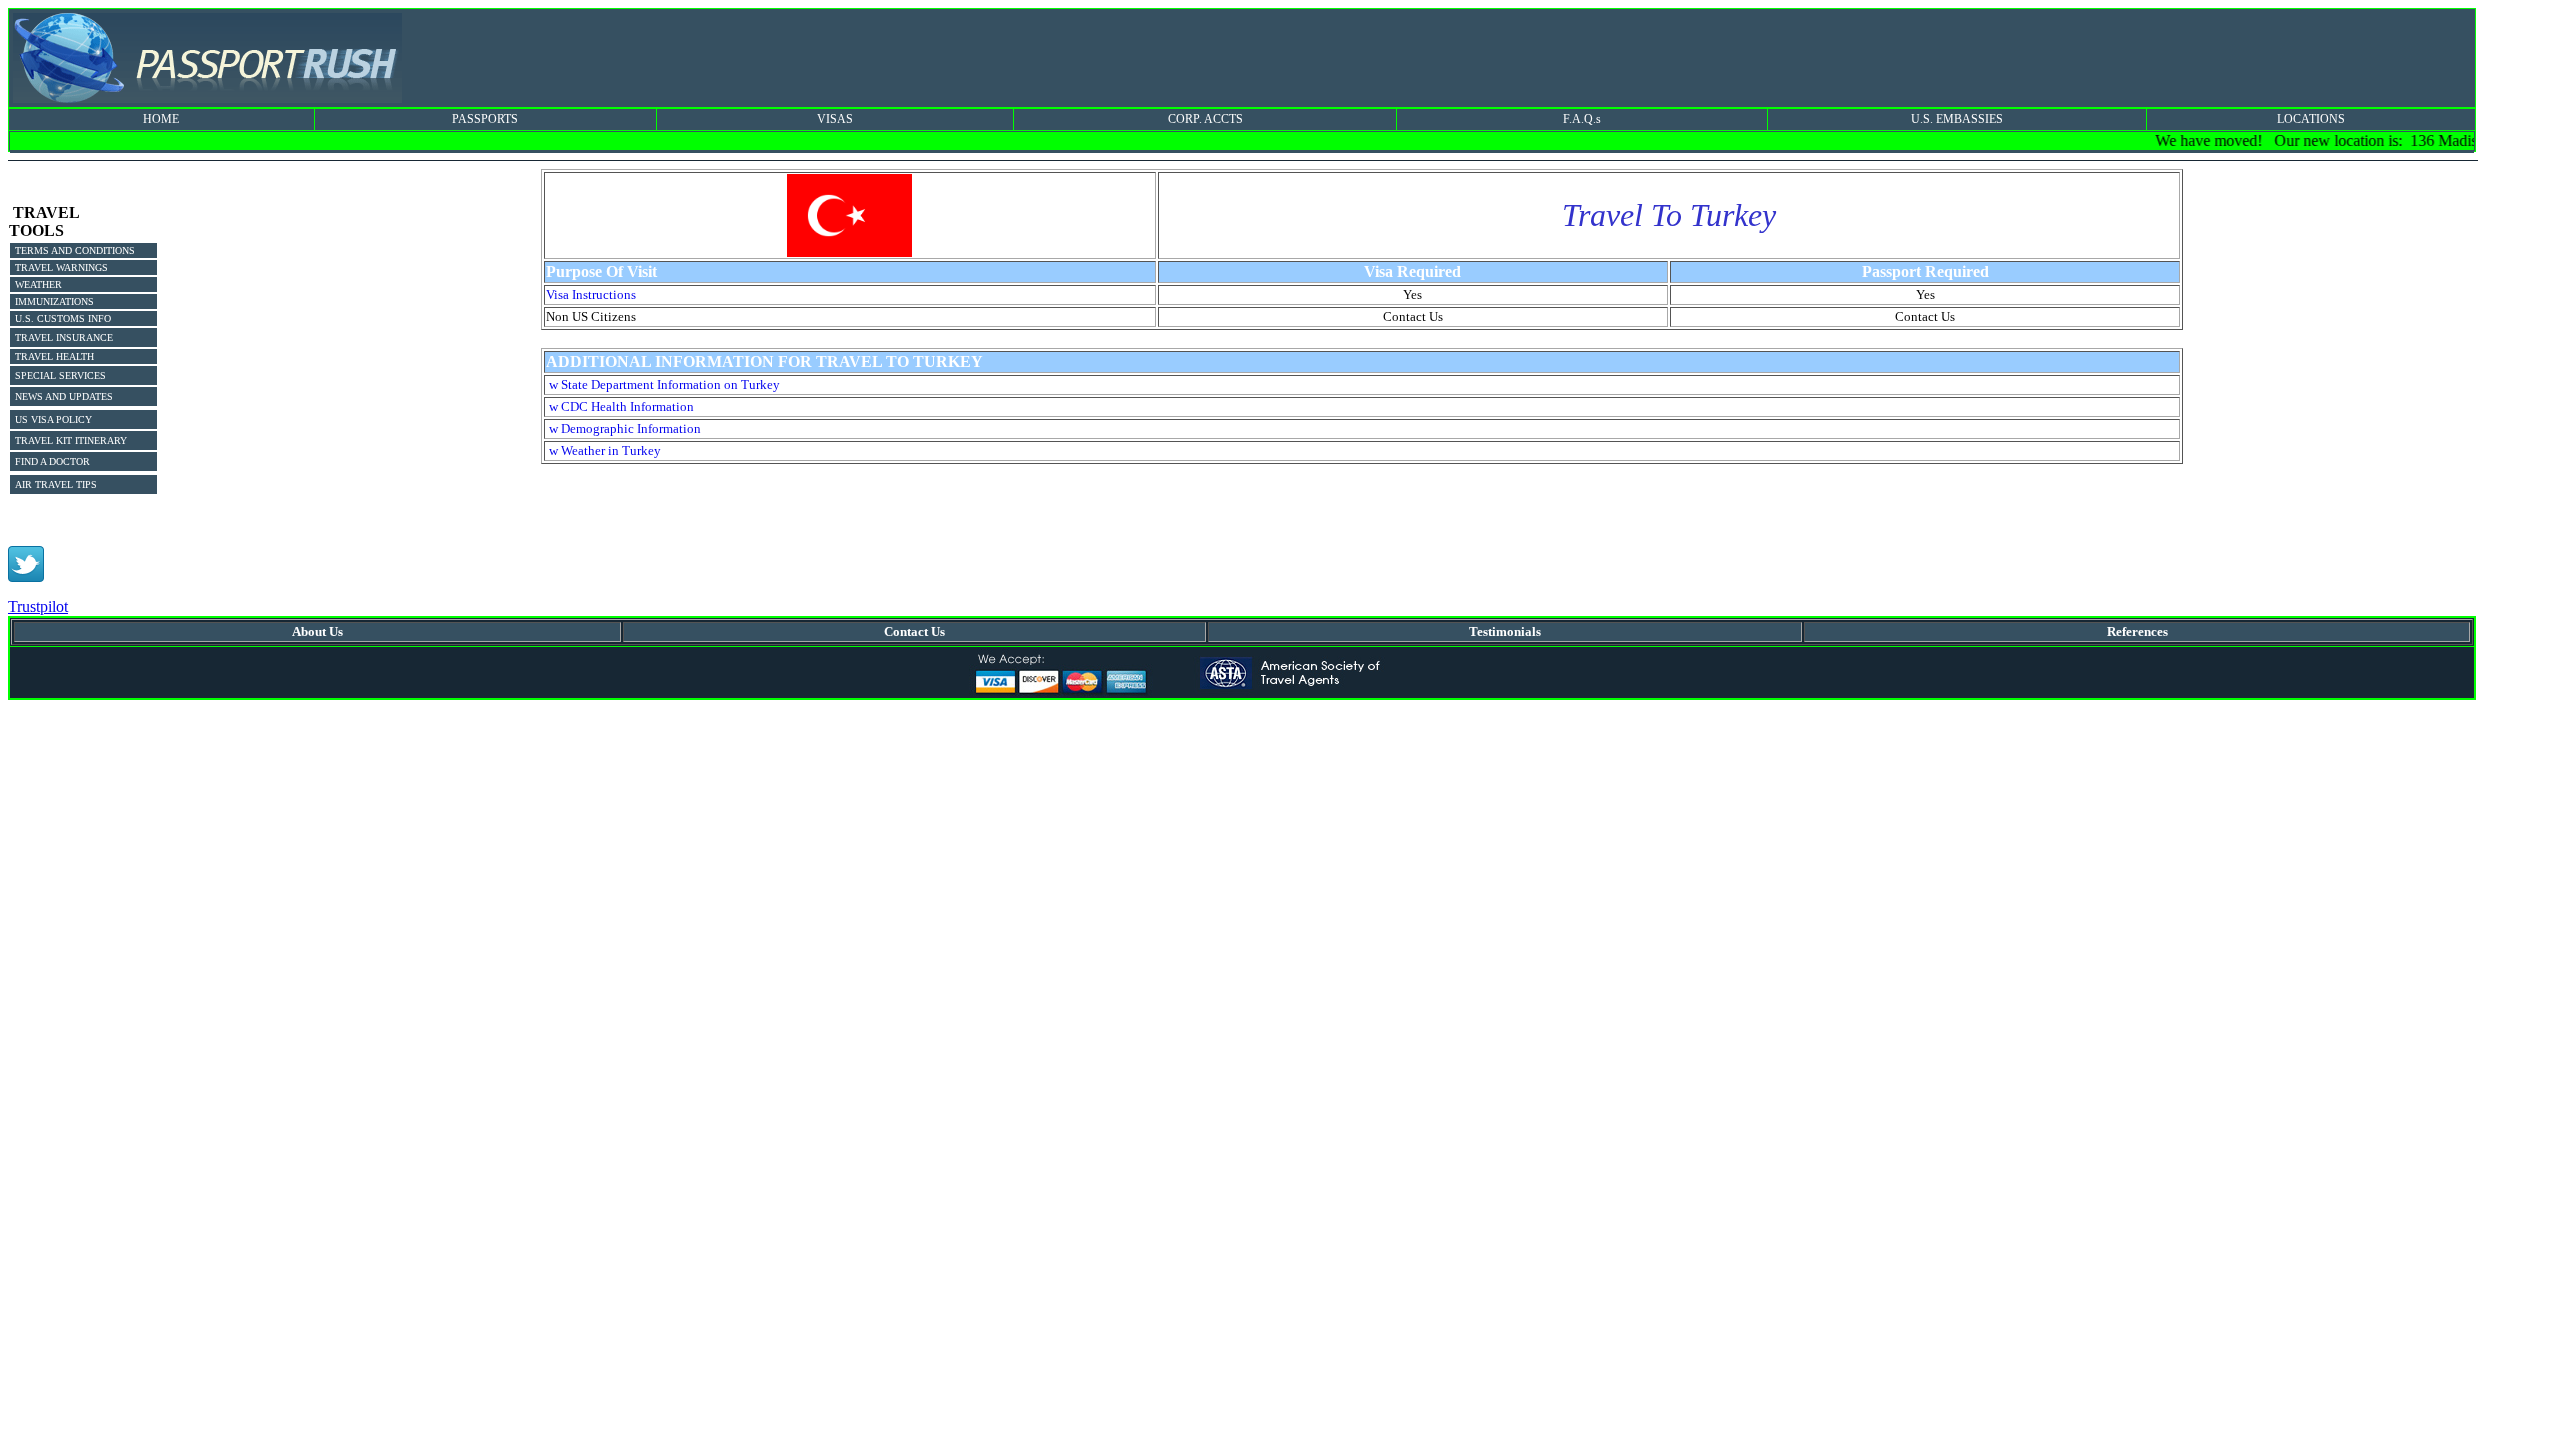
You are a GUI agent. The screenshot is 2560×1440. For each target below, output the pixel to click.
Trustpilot (38, 606)
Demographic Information (631, 428)
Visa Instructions (591, 294)
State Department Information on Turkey (670, 384)
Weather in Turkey (611, 450)
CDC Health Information (627, 406)
